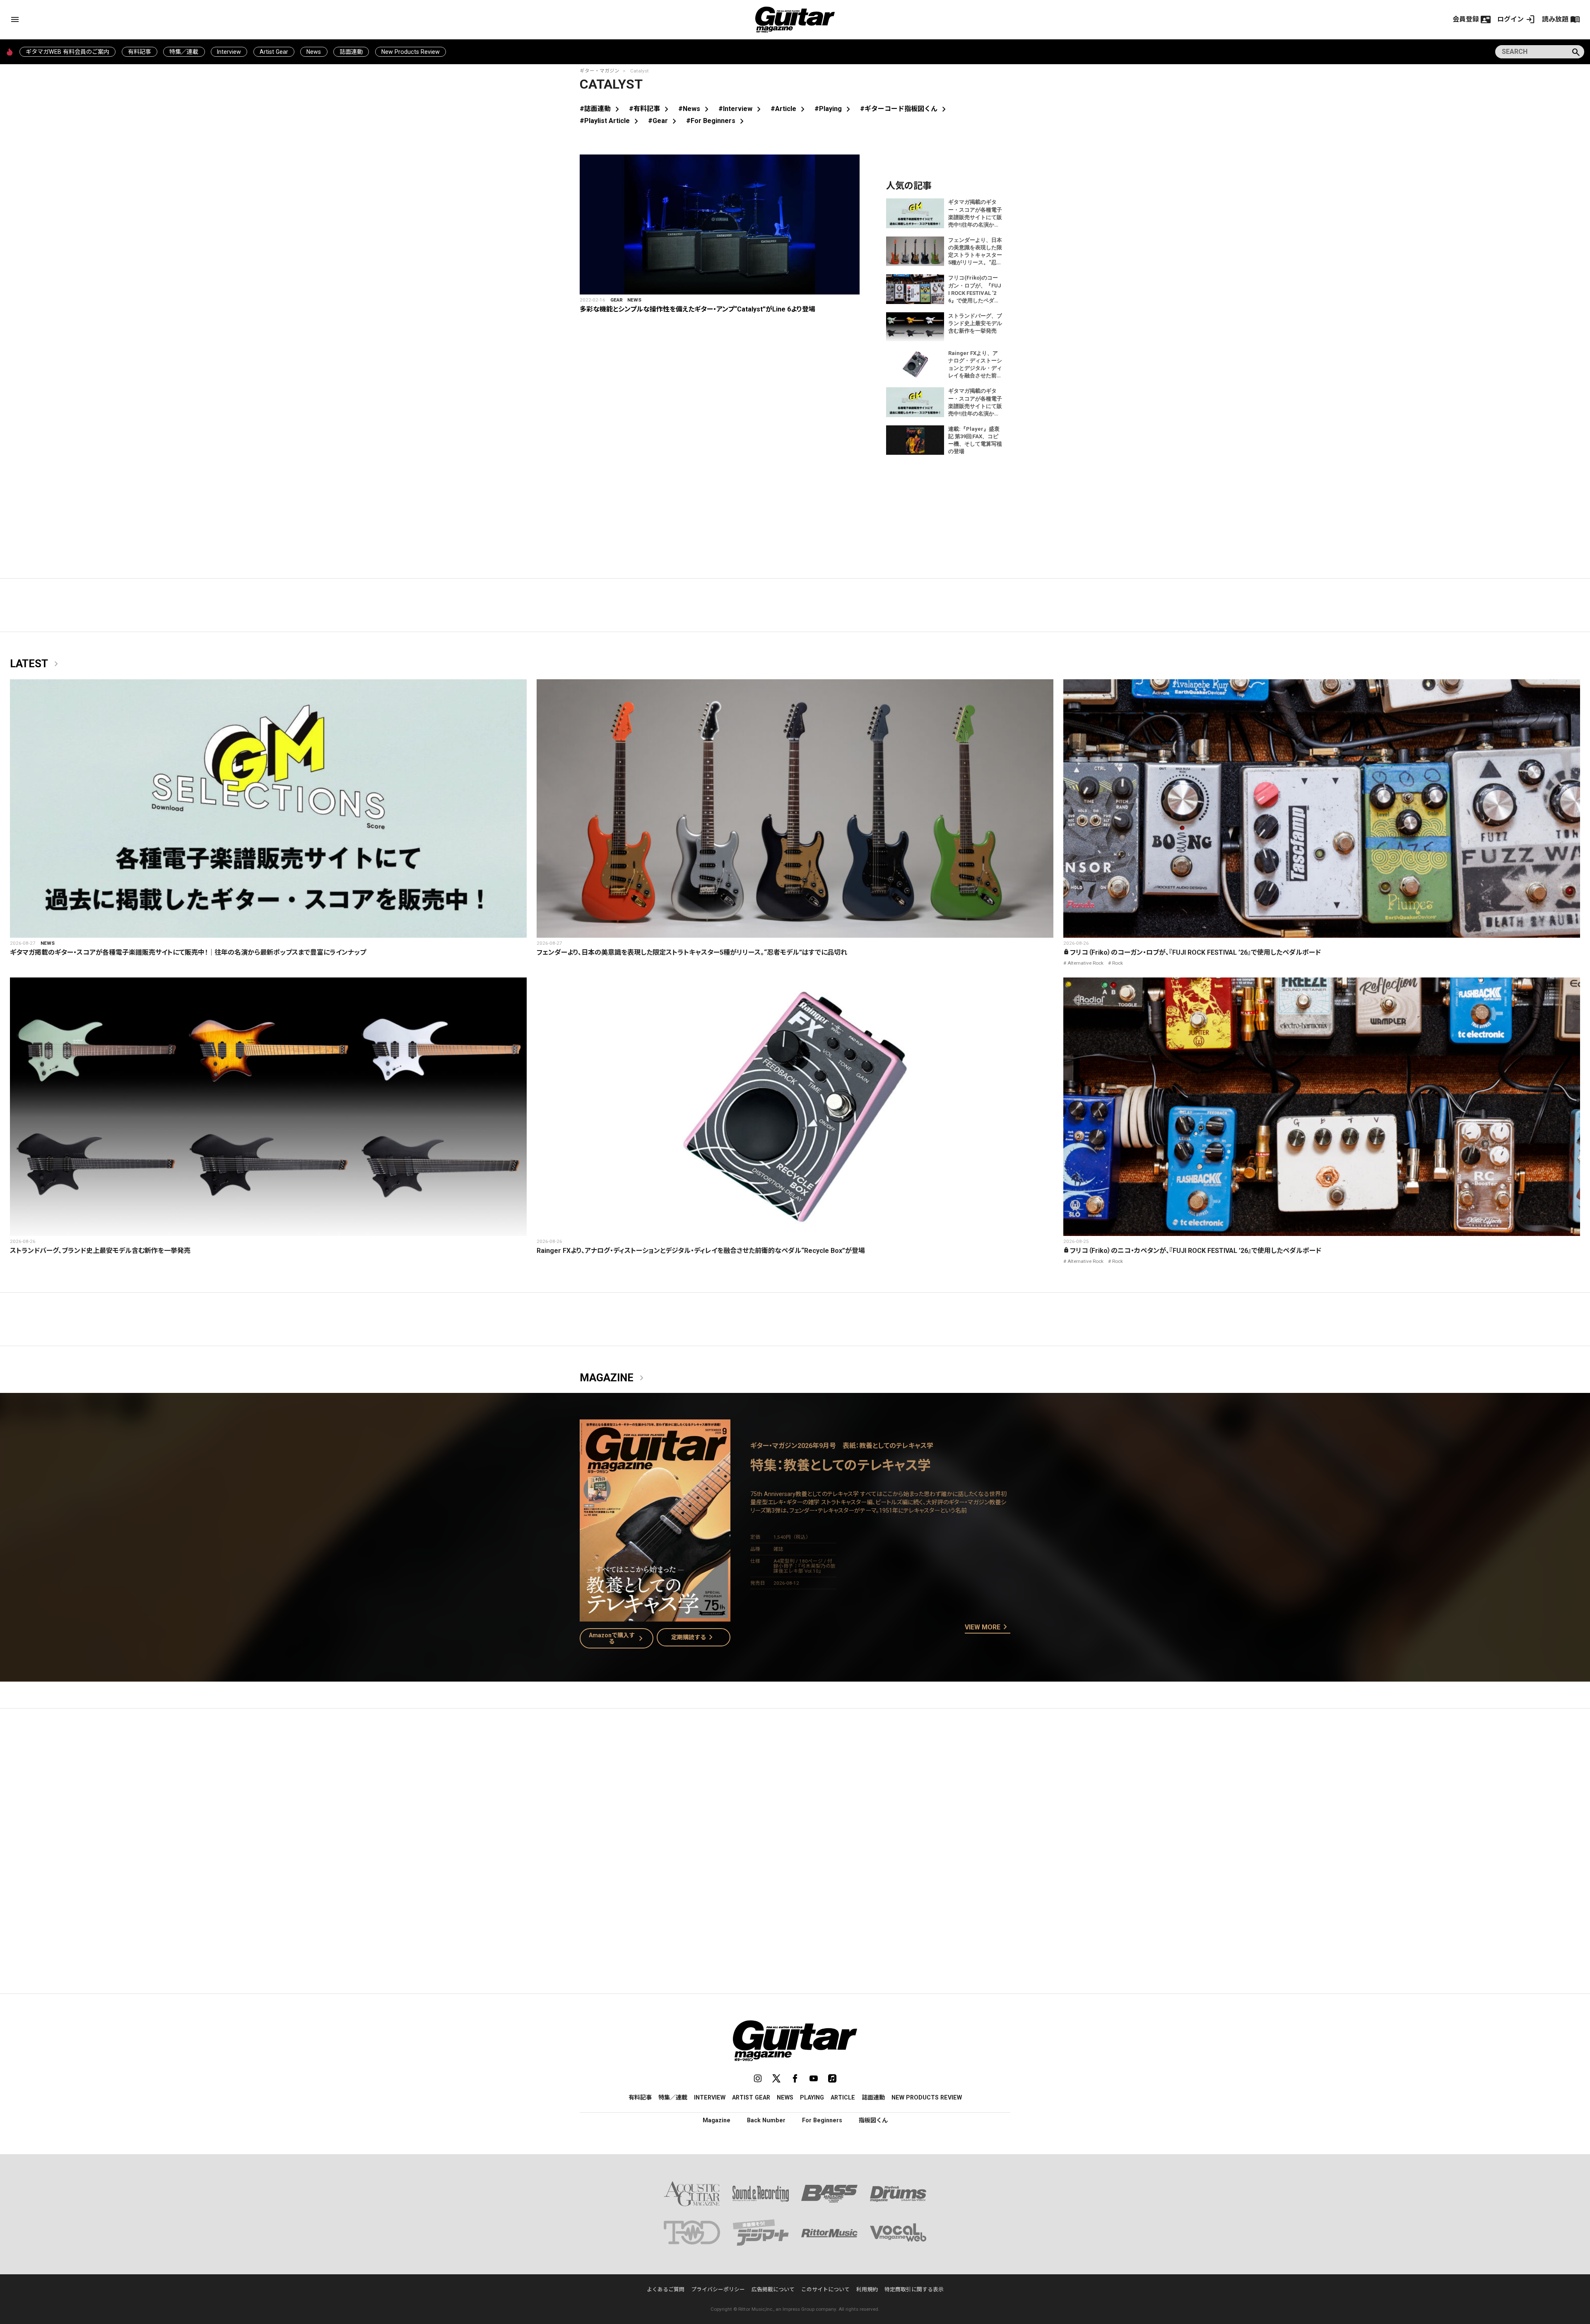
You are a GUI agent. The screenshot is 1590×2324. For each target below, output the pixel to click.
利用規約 (867, 2289)
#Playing (834, 109)
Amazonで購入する (618, 1638)
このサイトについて (825, 2289)
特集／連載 (184, 52)
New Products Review (411, 52)
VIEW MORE (988, 1627)
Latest (36, 664)
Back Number (766, 2120)
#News (695, 109)
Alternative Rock (1085, 963)
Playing (812, 2097)
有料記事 (140, 52)
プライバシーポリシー (718, 2289)
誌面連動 (351, 52)
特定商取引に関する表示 (914, 2289)
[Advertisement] (795, 1793)
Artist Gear (274, 52)
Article (843, 2097)
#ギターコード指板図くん (905, 109)
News (314, 52)
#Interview (741, 109)
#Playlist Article (611, 121)
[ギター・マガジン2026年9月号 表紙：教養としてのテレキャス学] (655, 1616)
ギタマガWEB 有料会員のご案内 (67, 52)
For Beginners (822, 2120)
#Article (789, 109)
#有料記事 (650, 109)
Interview (229, 52)
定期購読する (694, 1637)
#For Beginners (717, 121)
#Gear (664, 121)
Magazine (613, 1378)
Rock (1118, 963)
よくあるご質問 (666, 2289)
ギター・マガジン (600, 71)
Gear (617, 300)
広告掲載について (773, 2289)
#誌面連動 (601, 109)
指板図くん (873, 2120)
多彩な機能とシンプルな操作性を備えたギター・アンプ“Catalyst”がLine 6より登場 (697, 309)
